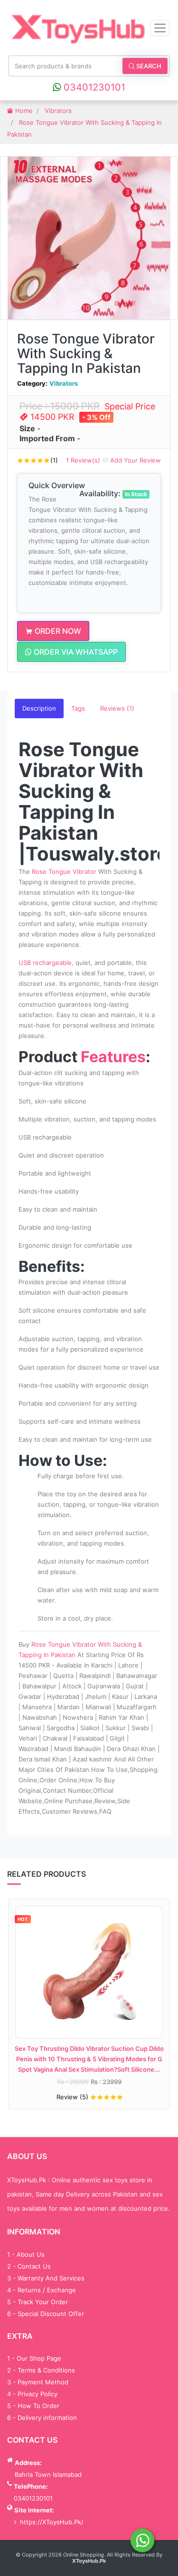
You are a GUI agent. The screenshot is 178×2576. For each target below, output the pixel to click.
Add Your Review (135, 460)
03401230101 (93, 87)
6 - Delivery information (42, 2418)
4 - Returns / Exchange (42, 2290)
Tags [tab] (78, 708)
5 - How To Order (33, 2406)
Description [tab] (39, 708)
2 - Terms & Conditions (41, 2370)
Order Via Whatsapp (75, 652)
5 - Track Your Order (37, 2302)
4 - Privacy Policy (32, 2394)
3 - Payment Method (38, 2382)
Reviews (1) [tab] (117, 708)
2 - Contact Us (29, 2266)
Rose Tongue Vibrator (64, 871)
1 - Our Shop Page (34, 2358)
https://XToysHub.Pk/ (52, 2522)
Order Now (57, 631)
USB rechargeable (45, 963)
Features (113, 1057)
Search (148, 66)
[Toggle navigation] (160, 28)
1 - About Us (26, 2254)
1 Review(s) (83, 460)
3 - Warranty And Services (46, 2278)
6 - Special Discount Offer (46, 2314)
